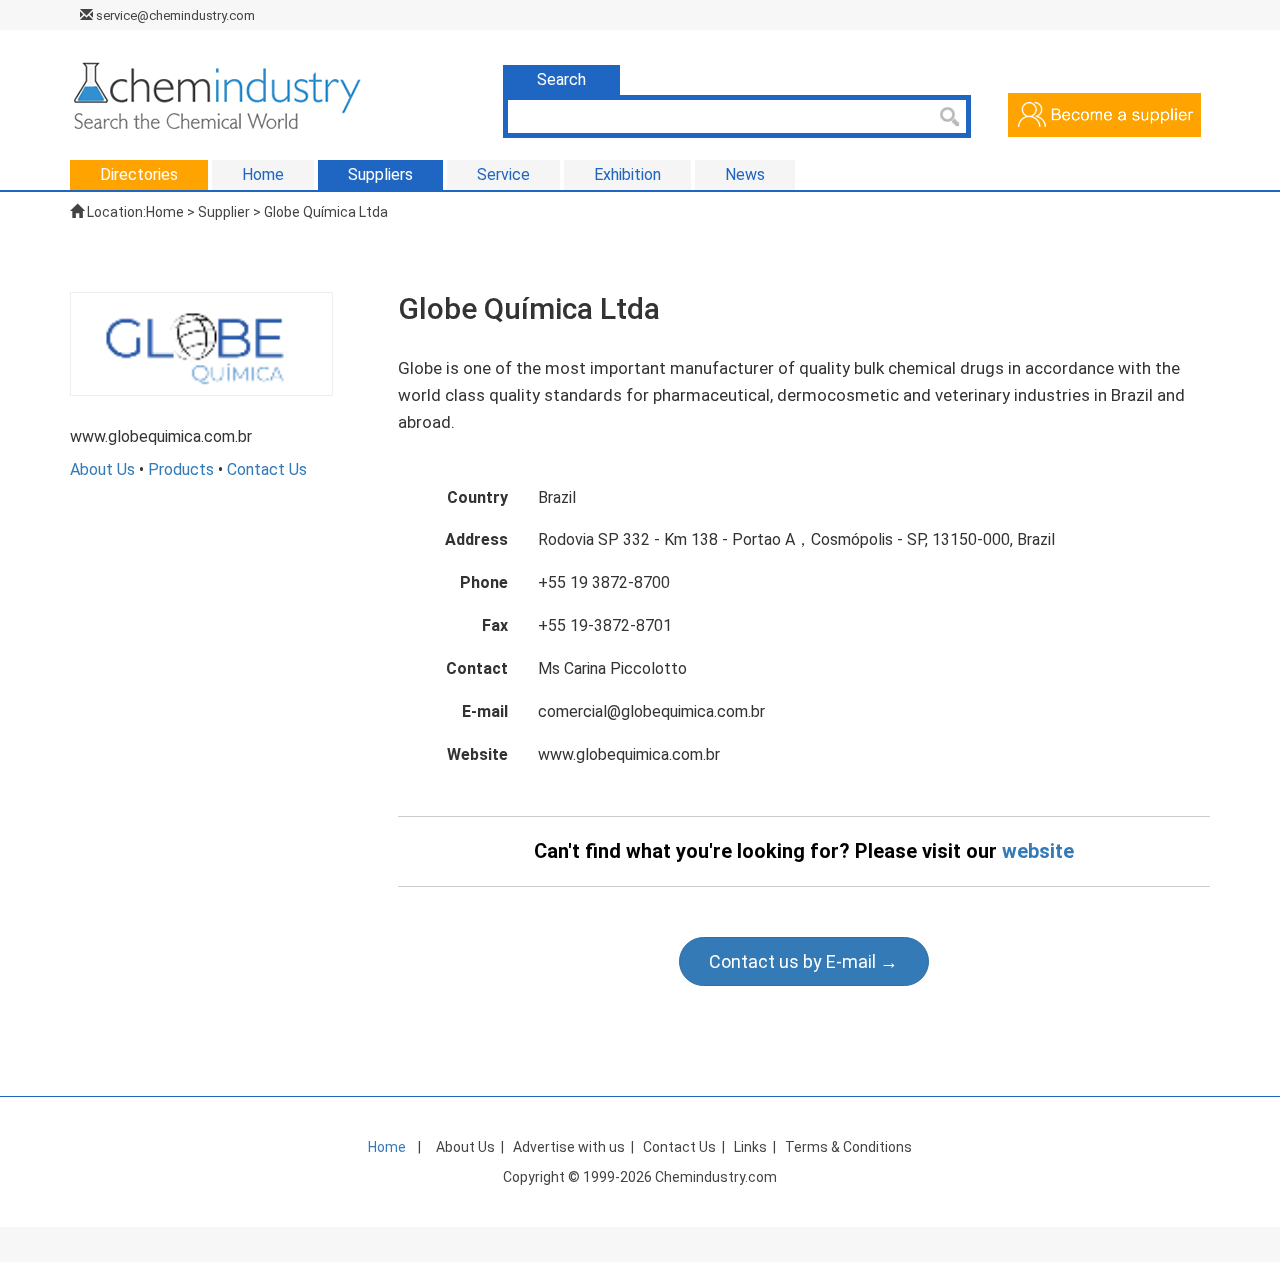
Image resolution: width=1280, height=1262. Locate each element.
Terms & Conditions (848, 1147)
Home (165, 212)
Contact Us (267, 469)
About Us (102, 469)
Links (750, 1147)
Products (181, 469)
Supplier (224, 212)
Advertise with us (569, 1147)
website (1038, 851)
